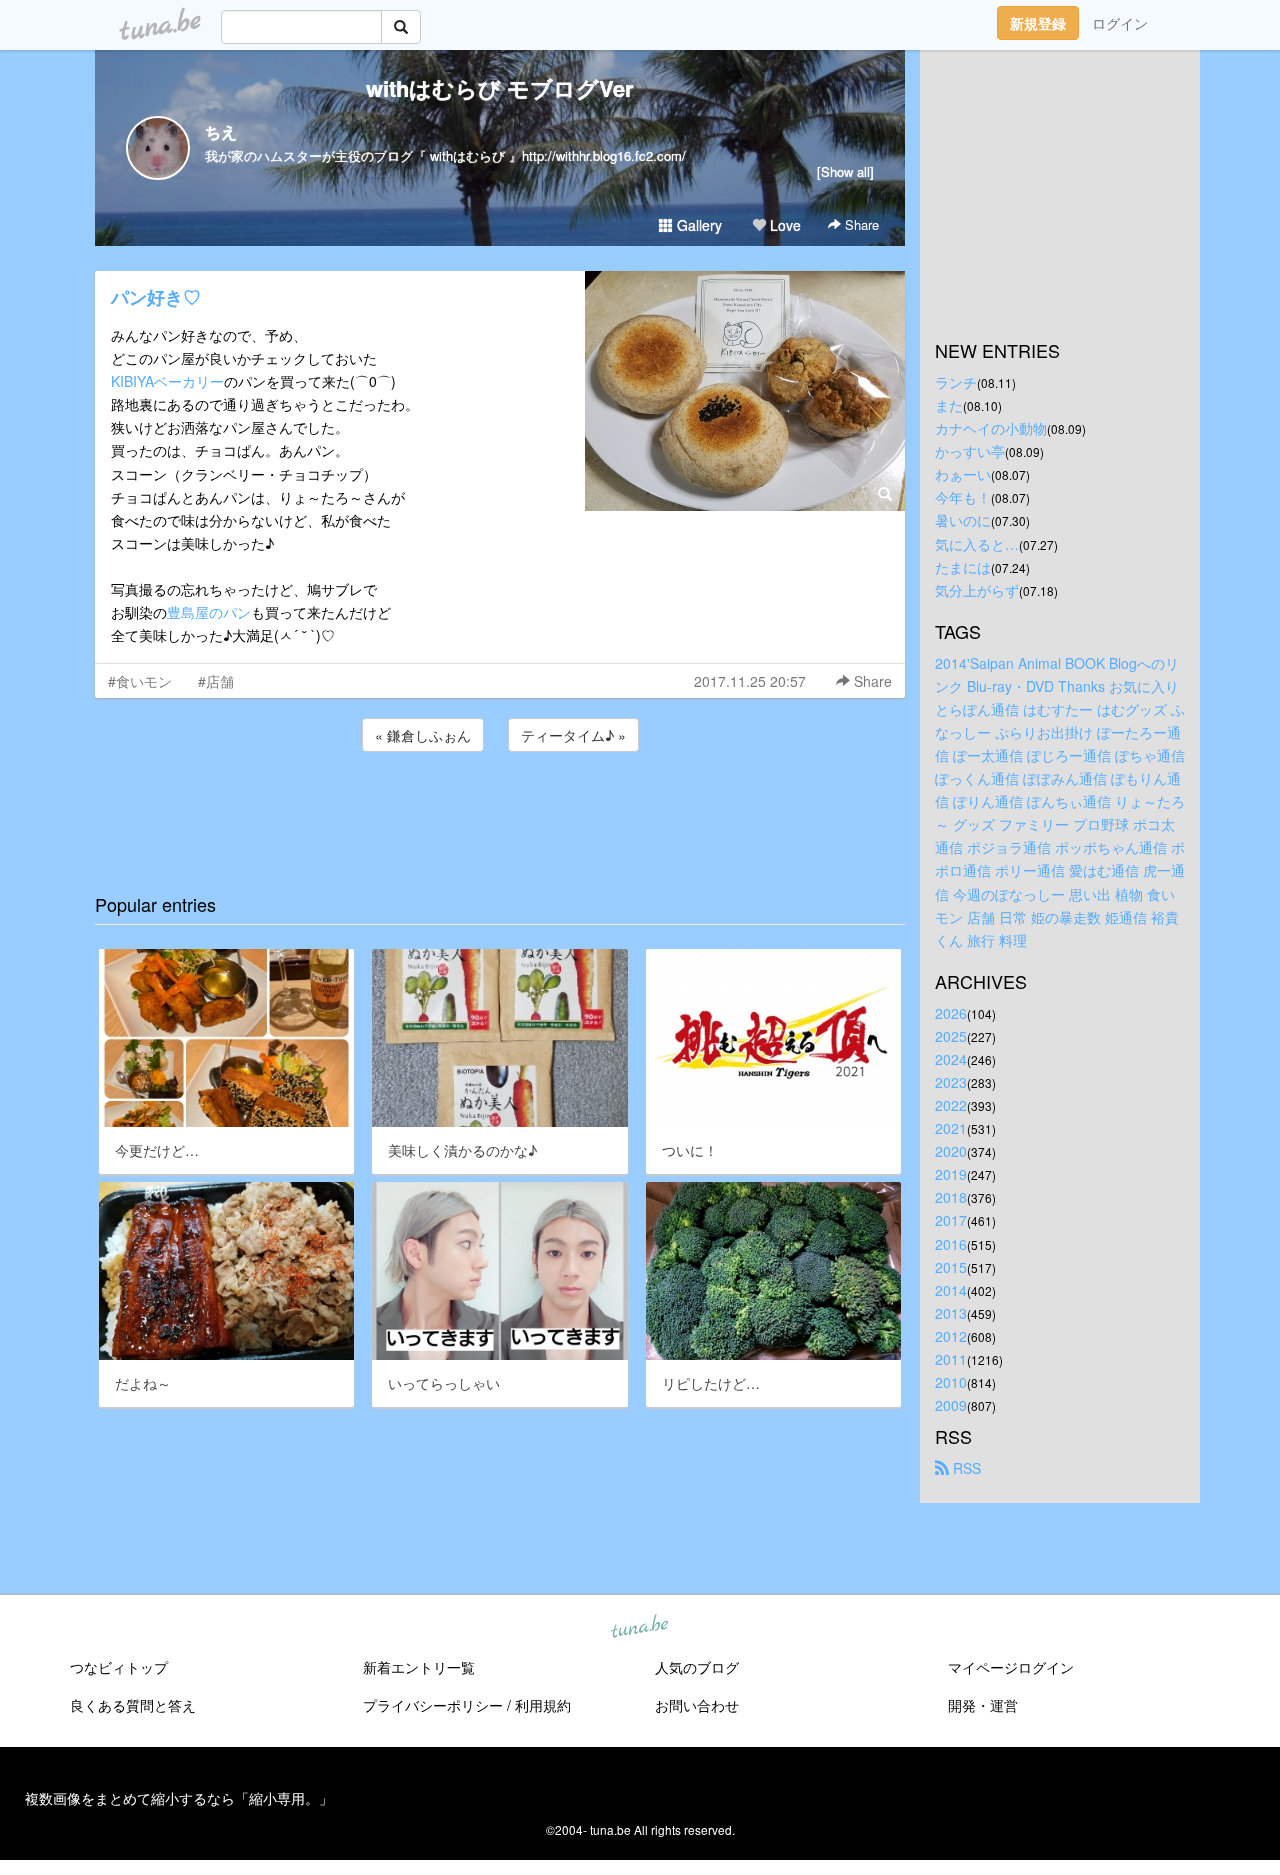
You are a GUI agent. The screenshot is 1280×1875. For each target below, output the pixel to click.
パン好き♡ (156, 297)
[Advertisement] (500, 810)
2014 (951, 1290)
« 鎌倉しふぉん (423, 735)
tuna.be (639, 1628)
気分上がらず (977, 590)
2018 (951, 1197)
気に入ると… (977, 544)
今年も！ (963, 497)
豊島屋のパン (209, 612)
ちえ (221, 131)
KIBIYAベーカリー (167, 381)
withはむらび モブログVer (500, 88)
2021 (951, 1128)
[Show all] (845, 171)
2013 (951, 1313)
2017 (951, 1220)
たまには (963, 567)
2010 (951, 1382)
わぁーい (963, 474)
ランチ (956, 382)
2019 (951, 1174)
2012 (951, 1336)
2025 (951, 1036)
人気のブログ (697, 1667)
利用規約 (543, 1705)
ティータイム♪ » (573, 735)
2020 (951, 1151)
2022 (951, 1105)
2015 (951, 1267)
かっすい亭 (970, 451)
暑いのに (963, 520)
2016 (951, 1244)
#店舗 (216, 681)
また (949, 405)
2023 (951, 1082)
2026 (951, 1013)
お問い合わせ (697, 1705)
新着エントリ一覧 (419, 1667)
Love (783, 225)
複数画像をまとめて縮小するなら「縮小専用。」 (179, 1798)
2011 (951, 1359)
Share (860, 224)
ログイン (1120, 23)
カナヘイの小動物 (991, 428)
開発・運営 (983, 1705)
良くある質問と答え (133, 1705)
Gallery (697, 225)
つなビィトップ (119, 1667)
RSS (965, 1468)
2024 (951, 1059)
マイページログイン (1011, 1667)
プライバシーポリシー (433, 1705)
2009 (951, 1405)
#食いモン (140, 681)
